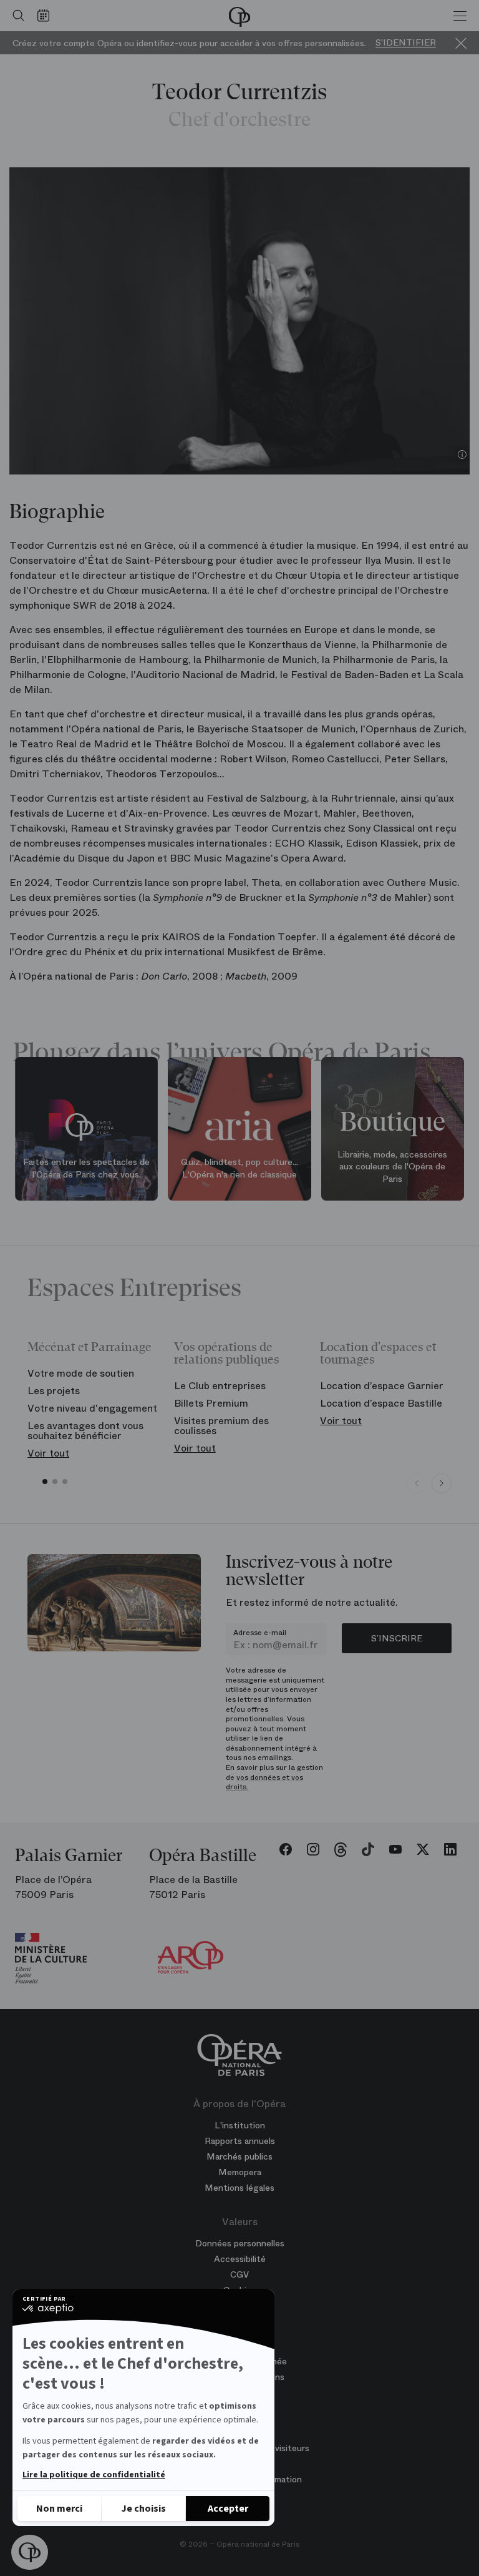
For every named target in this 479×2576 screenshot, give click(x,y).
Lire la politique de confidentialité (94, 2475)
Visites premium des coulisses (221, 1426)
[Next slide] (442, 1483)
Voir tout (48, 1453)
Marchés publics (239, 2156)
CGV (239, 2274)
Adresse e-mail (260, 1633)
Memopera (240, 2172)
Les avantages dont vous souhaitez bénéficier (85, 1431)
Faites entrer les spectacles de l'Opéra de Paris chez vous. (86, 1168)
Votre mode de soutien (81, 1373)
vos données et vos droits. (264, 1782)
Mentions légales (239, 2188)
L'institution (240, 2125)
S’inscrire (397, 1638)
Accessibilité (240, 2259)
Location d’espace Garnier (382, 1386)
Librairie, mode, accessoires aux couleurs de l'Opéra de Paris (392, 1167)
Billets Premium (211, 1403)
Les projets (54, 1391)
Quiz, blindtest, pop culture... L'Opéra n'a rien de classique (239, 1168)
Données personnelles (240, 2243)
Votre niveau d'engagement (92, 1408)
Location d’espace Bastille (381, 1403)
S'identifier (406, 43)
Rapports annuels (240, 2141)
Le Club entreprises (220, 1386)
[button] (30, 2553)
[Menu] (460, 16)
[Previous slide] (417, 1483)
